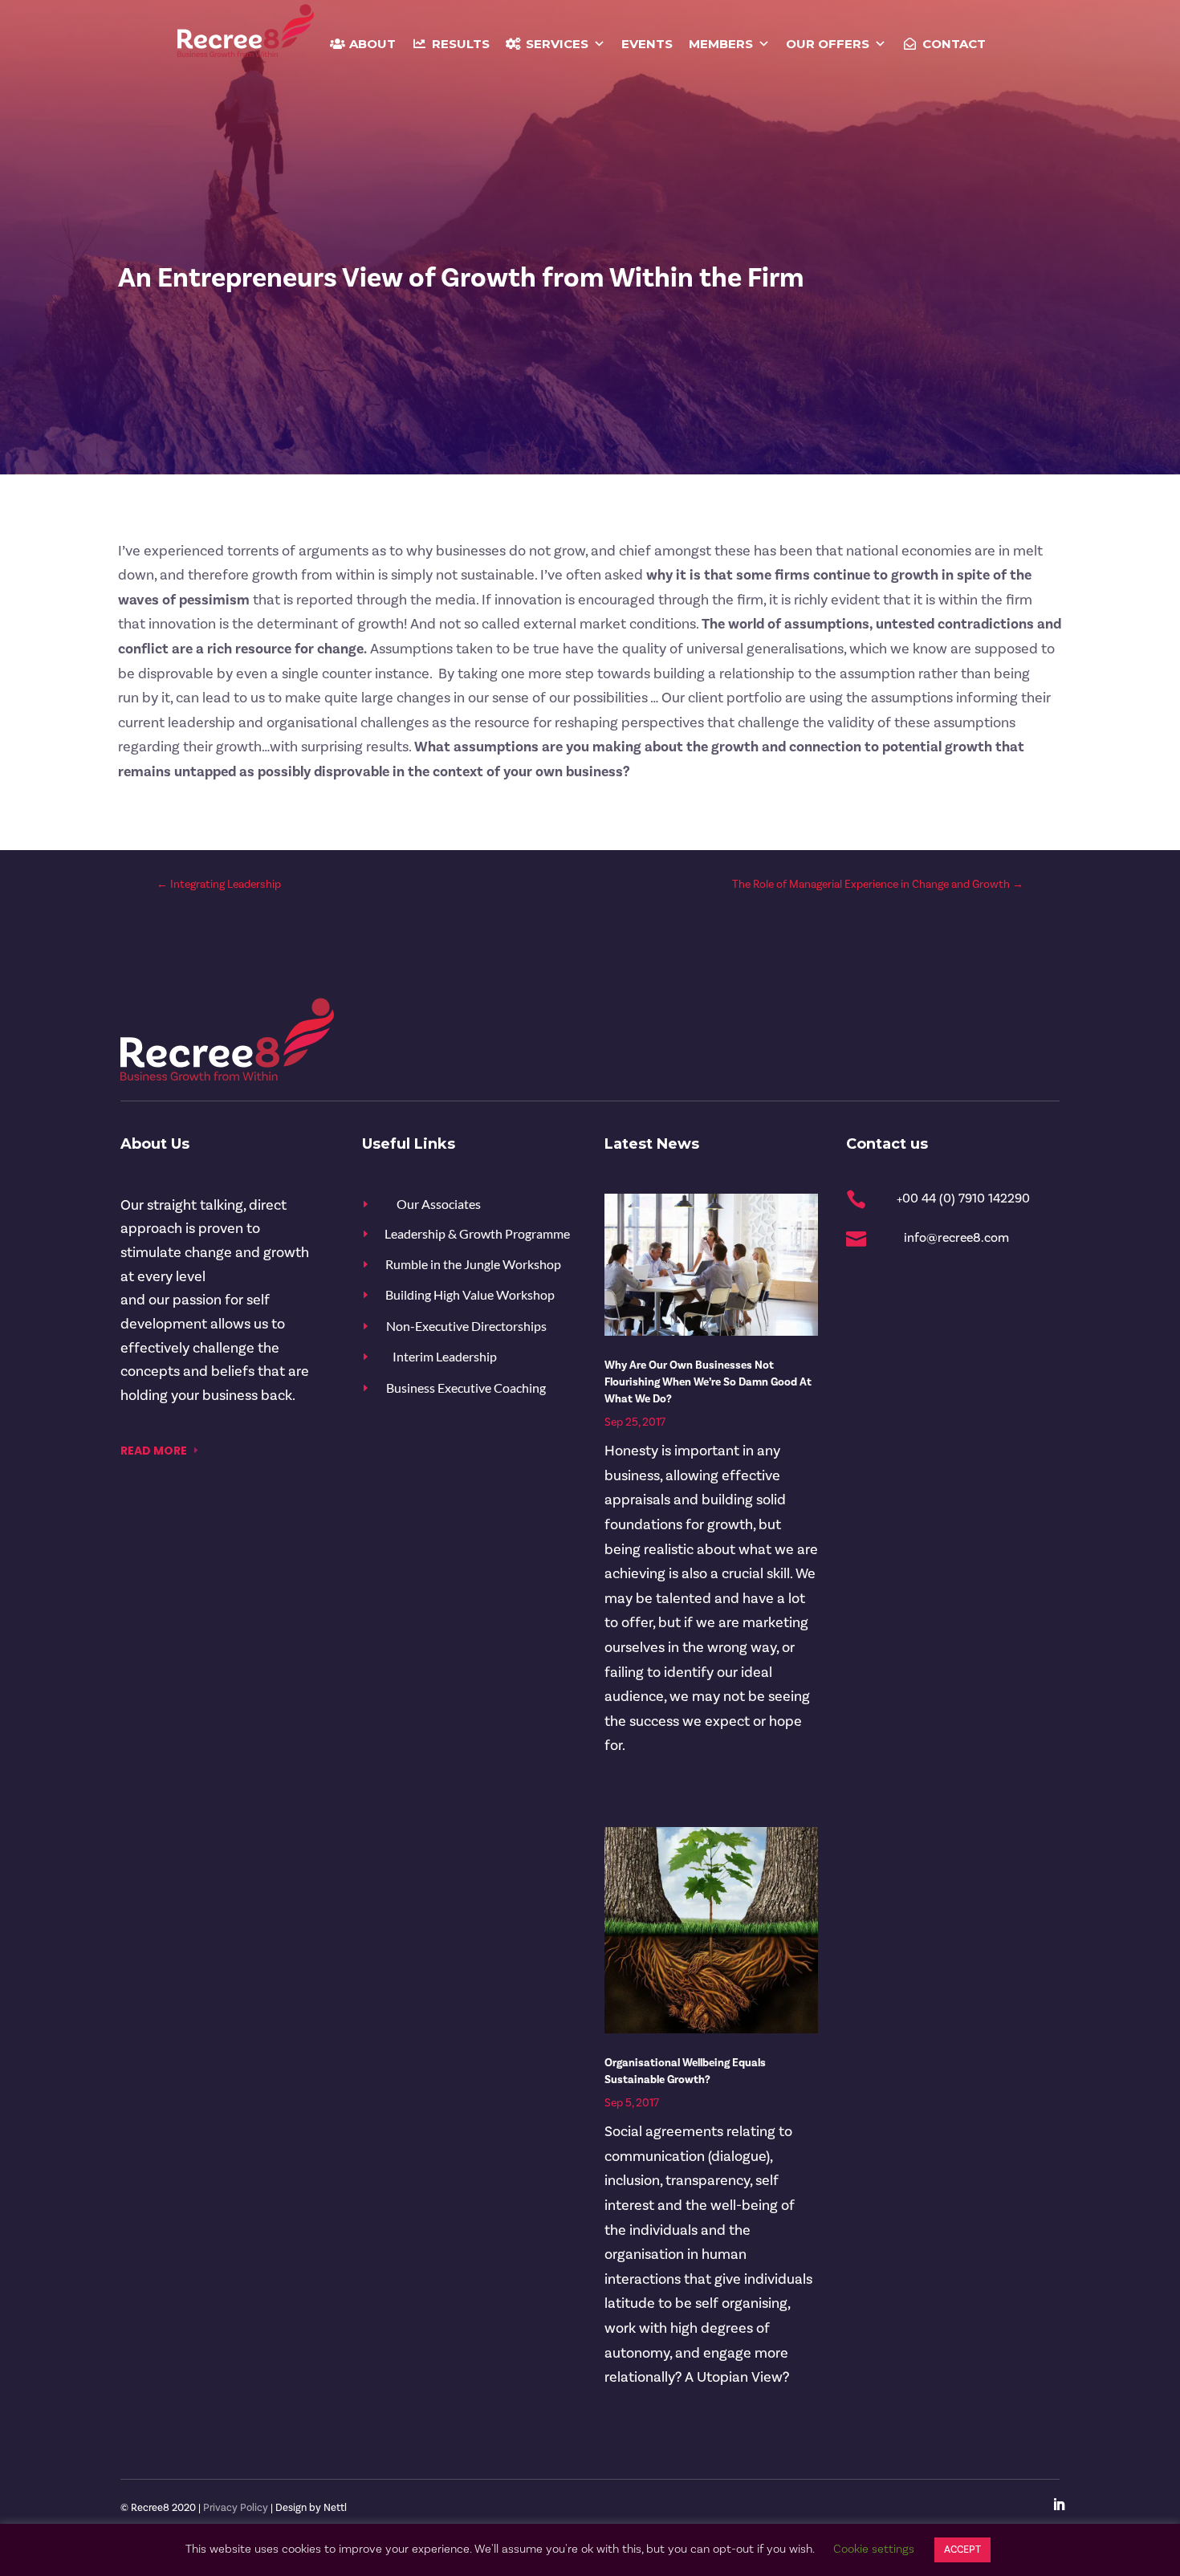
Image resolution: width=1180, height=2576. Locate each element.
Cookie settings (874, 2549)
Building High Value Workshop (470, 1294)
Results (461, 44)
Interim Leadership (445, 1356)
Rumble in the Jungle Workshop (473, 1264)
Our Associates (439, 1204)
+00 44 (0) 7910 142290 (963, 1198)
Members (721, 44)
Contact (954, 44)
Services (557, 44)
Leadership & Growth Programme (477, 1233)
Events (647, 44)
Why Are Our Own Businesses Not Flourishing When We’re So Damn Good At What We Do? (708, 1382)
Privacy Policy (236, 2508)
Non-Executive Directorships (466, 1326)
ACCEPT (962, 2550)
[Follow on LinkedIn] (1059, 2505)
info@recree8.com (956, 1238)
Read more (154, 1451)
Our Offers (828, 44)
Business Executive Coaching (466, 1388)
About (372, 44)
